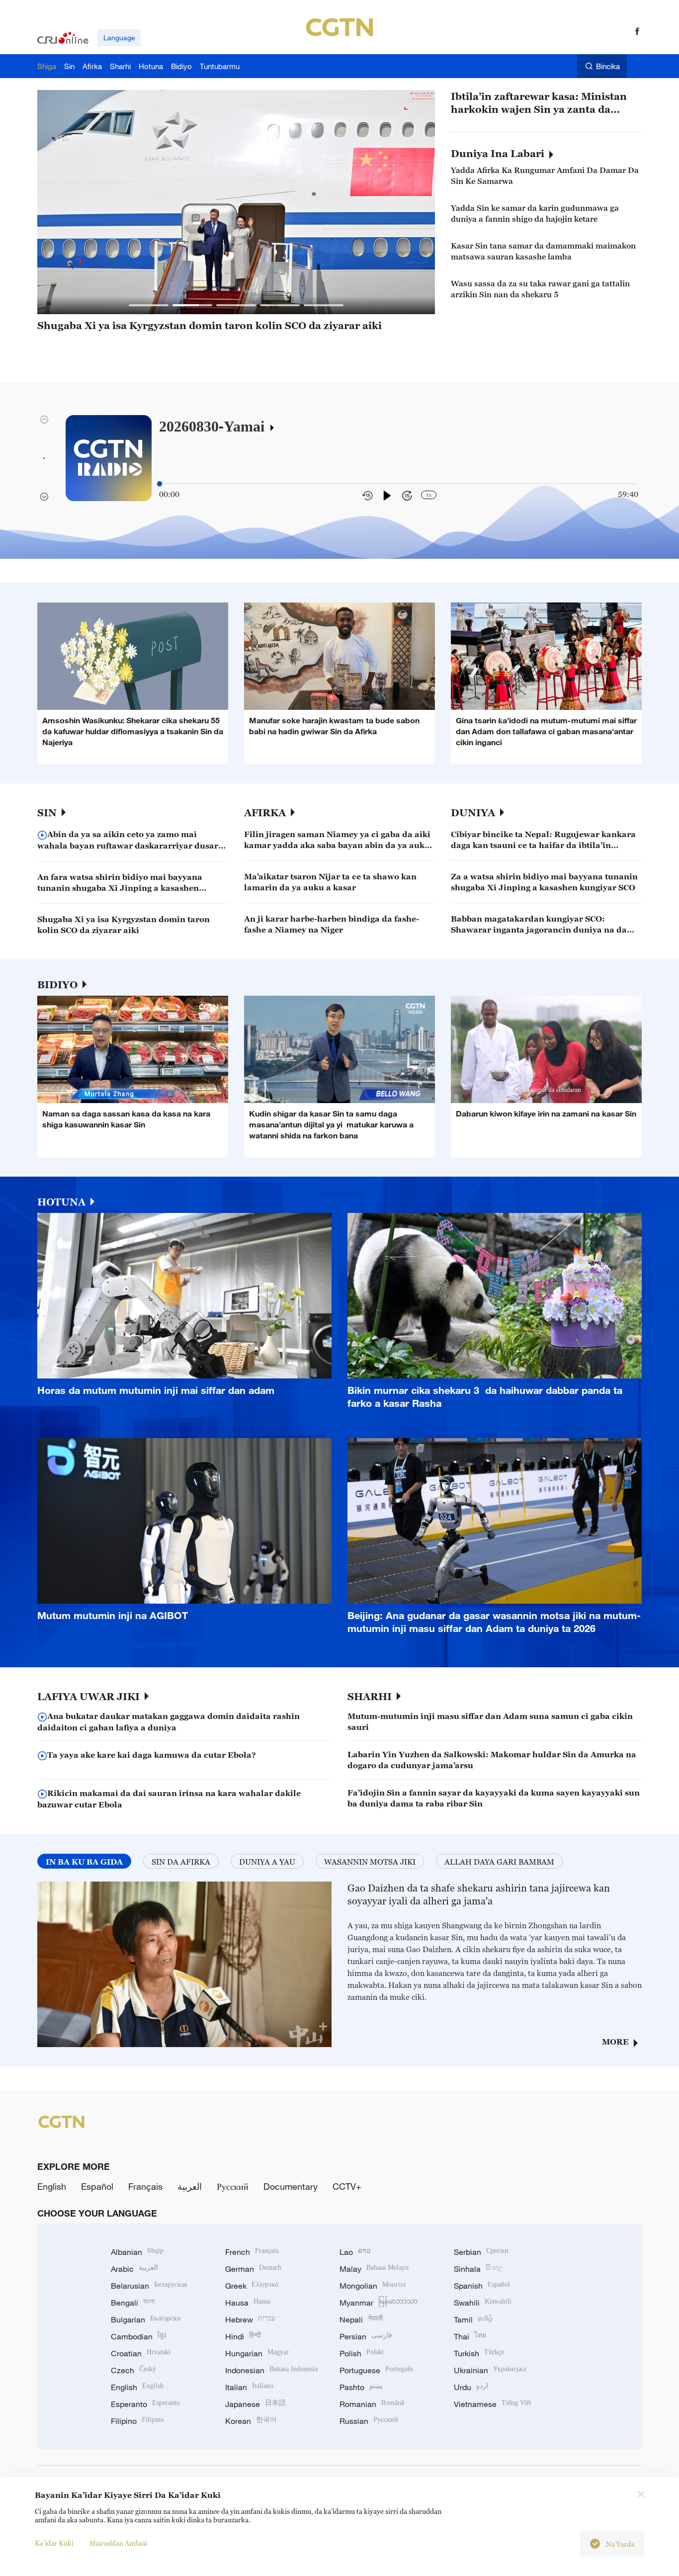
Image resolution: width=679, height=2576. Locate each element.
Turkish (479, 2353)
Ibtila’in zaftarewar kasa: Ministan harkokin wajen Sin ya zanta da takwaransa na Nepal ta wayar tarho (543, 103)
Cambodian (138, 2336)
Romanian (372, 2404)
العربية (190, 2186)
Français (145, 2186)
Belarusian (149, 2286)
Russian (369, 2421)
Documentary (291, 2186)
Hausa (248, 2303)
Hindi (243, 2336)
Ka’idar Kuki (54, 2543)
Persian (366, 2336)
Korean (251, 2421)
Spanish (482, 2286)
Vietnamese (493, 2404)
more (615, 2042)
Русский (233, 2186)
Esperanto (145, 2404)
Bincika (608, 66)
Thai (470, 2336)
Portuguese (376, 2370)
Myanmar (379, 2303)
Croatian (141, 2353)
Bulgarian (146, 2319)
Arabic (134, 2269)
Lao (355, 2252)
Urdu (471, 2387)
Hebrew (250, 2319)
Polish (362, 2353)
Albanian (137, 2252)
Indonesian (271, 2370)
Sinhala (479, 2269)
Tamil (473, 2319)
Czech (133, 2370)
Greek (252, 2286)
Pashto (361, 2387)
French (252, 2252)
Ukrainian (490, 2370)
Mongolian (373, 2286)
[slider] (160, 484)
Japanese (255, 2404)
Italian (249, 2387)
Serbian (481, 2252)
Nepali (361, 2319)
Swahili (483, 2303)
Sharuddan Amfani (118, 2543)
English (52, 2186)
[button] (149, 305)
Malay (374, 2269)
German (253, 2269)
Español (97, 2186)
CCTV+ (347, 2186)
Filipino (137, 2421)
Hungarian (257, 2353)
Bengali (133, 2303)
